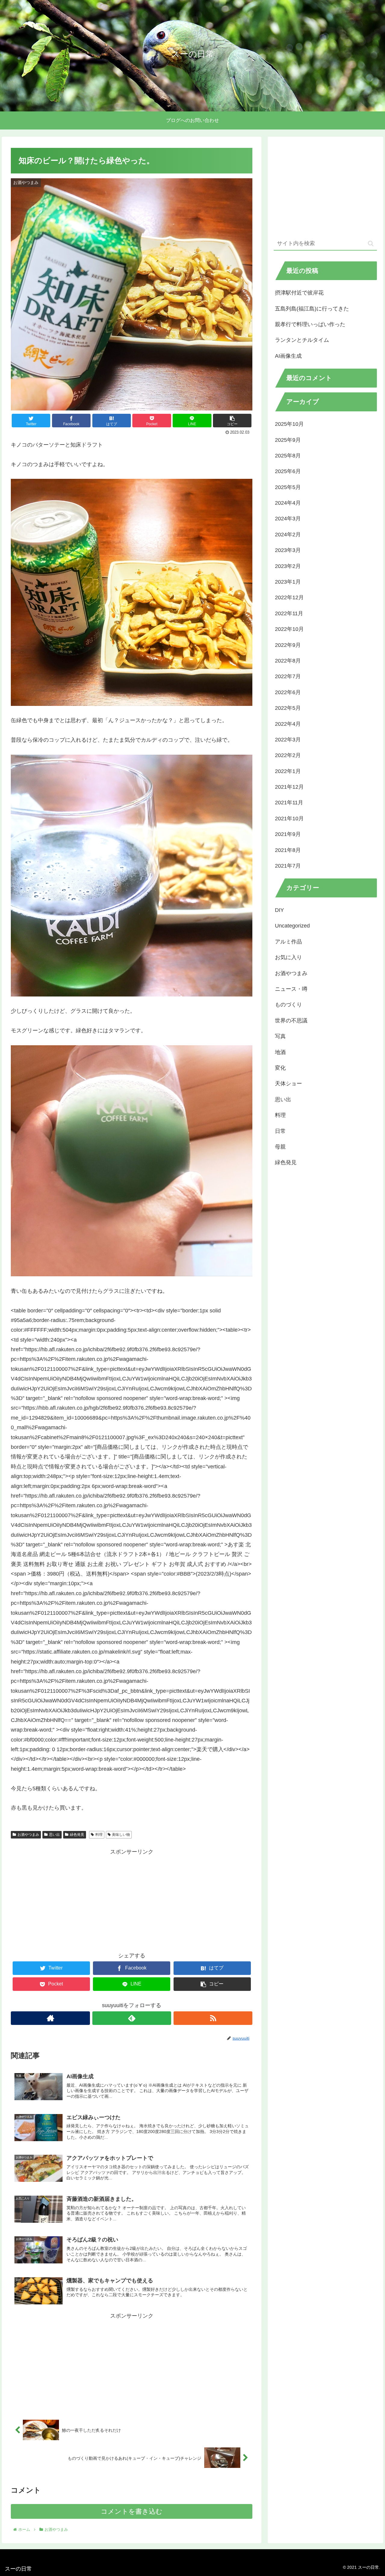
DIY (279, 910)
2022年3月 (288, 739)
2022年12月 (289, 597)
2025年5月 (288, 487)
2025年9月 (288, 440)
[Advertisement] (132, 1899)
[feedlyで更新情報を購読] (132, 2018)
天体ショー (288, 1084)
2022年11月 (289, 613)
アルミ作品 (288, 941)
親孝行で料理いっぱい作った (310, 324)
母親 (280, 1146)
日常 (280, 1131)
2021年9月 (288, 834)
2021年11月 (289, 803)
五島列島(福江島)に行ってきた (312, 309)
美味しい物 (121, 1835)
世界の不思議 (291, 1020)
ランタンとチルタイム (302, 340)
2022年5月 (288, 708)
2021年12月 (289, 787)
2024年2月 (288, 534)
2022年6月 (288, 692)
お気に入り (288, 957)
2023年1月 (288, 582)
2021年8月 (288, 850)
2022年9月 (288, 645)
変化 (280, 1068)
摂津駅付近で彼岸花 (299, 293)
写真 (280, 1036)
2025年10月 (289, 424)
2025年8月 (288, 455)
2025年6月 (288, 471)
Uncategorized (292, 926)
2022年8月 (288, 660)
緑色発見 (77, 1835)
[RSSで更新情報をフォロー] (213, 2018)
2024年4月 (288, 503)
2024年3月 (288, 519)
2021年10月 (289, 818)
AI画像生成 (288, 356)
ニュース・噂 (291, 989)
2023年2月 (288, 566)
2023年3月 (288, 550)
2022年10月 (289, 629)
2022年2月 (288, 755)
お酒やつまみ (28, 1835)
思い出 (54, 1835)
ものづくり (288, 1005)
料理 (99, 1835)
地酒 (280, 1052)
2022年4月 (288, 724)
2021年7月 (288, 865)
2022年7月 (288, 676)
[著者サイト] (50, 2018)
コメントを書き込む (132, 2511)
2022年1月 (288, 771)
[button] (371, 243)
